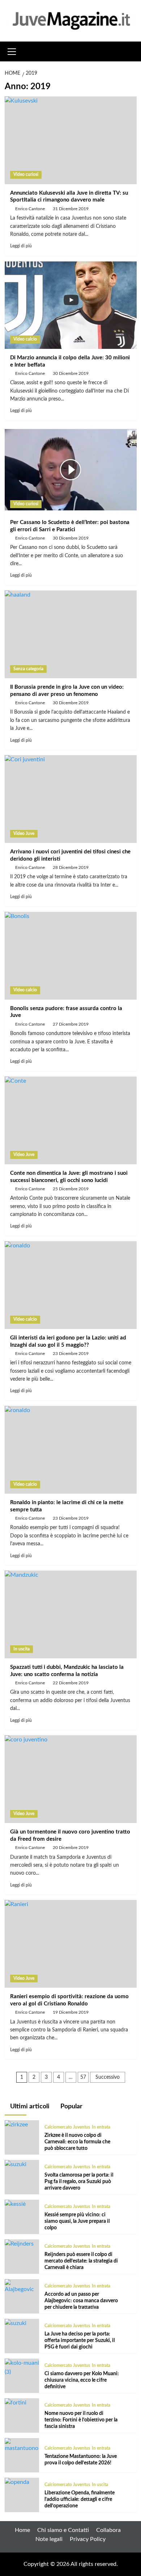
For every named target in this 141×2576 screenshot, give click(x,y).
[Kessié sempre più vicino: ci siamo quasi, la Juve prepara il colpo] (15, 2204)
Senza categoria (28, 669)
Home (22, 2530)
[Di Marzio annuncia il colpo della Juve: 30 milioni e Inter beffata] (71, 305)
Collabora (108, 2530)
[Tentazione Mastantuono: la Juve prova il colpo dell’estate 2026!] (22, 2445)
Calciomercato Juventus (67, 2127)
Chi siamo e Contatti (63, 2530)
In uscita (22, 1649)
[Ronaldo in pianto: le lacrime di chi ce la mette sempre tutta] (71, 1450)
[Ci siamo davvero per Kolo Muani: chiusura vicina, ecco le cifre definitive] (22, 2367)
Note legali (49, 2539)
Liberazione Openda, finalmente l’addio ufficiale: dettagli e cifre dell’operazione (80, 2499)
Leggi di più (21, 246)
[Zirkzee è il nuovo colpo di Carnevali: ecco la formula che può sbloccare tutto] (16, 2125)
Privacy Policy (88, 2539)
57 (83, 2077)
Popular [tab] (71, 2107)
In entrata (101, 2127)
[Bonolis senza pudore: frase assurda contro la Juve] (71, 956)
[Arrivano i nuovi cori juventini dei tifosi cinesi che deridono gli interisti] (71, 799)
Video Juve (24, 834)
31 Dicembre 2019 (71, 209)
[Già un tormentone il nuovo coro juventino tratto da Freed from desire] (71, 1779)
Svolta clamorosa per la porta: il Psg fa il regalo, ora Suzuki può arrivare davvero (79, 2182)
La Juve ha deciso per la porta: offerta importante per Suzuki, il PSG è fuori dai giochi (80, 2341)
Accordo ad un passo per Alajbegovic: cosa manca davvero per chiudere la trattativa (81, 2301)
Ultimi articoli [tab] (29, 2107)
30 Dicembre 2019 (71, 373)
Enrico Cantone (30, 209)
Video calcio (25, 339)
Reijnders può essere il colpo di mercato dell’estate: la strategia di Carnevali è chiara (81, 2261)
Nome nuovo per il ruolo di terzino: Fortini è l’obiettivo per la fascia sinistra (81, 2420)
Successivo (108, 2077)
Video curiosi (26, 174)
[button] (12, 51)
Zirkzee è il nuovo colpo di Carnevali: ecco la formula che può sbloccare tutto (77, 2142)
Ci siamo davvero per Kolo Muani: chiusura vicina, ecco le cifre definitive (82, 2380)
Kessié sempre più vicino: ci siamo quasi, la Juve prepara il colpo (77, 2221)
